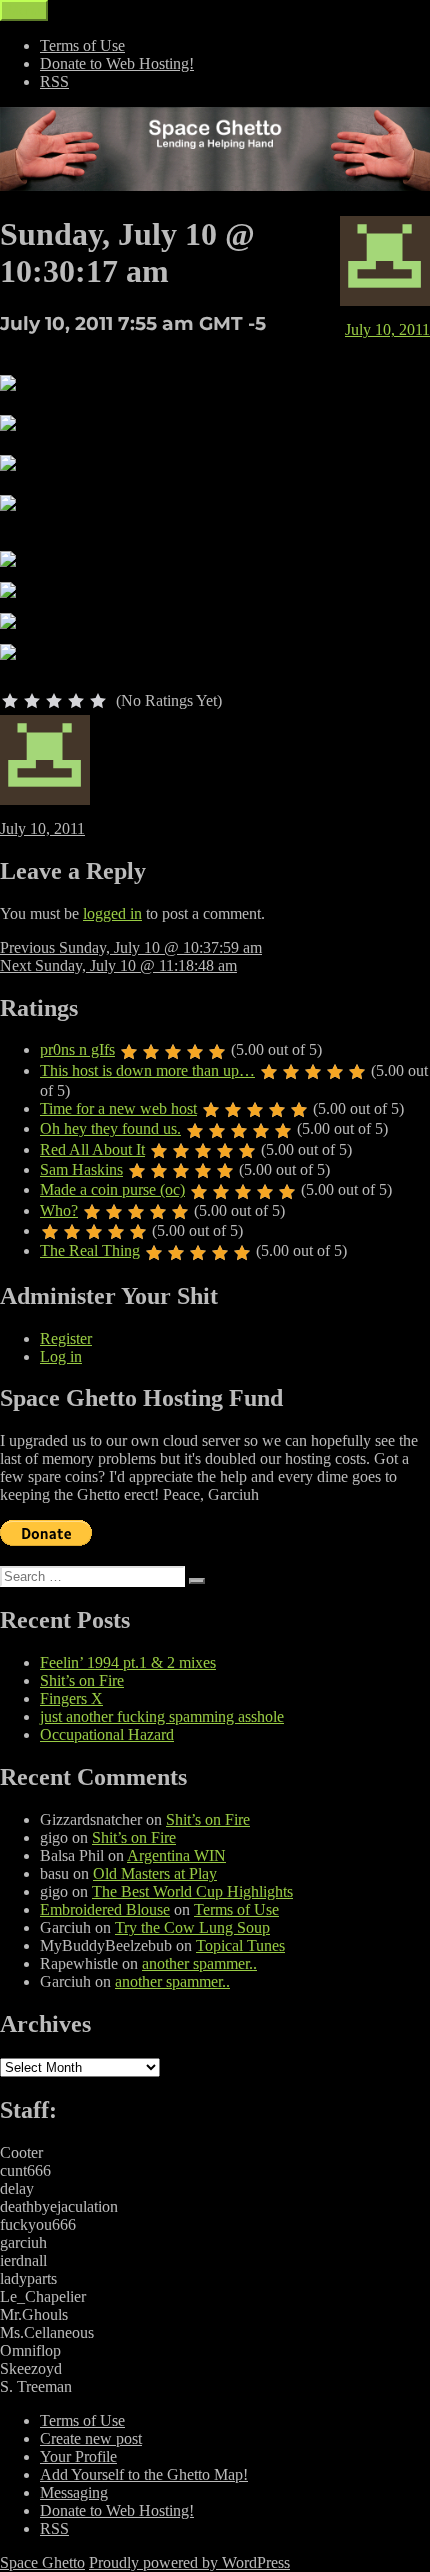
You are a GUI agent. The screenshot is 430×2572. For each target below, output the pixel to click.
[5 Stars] (98, 701)
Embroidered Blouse (105, 1909)
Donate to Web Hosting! (117, 63)
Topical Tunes (240, 1945)
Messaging (74, 2492)
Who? (59, 1210)
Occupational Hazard (107, 1734)
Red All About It (92, 1149)
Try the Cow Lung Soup (192, 1927)
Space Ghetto (42, 2562)
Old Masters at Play (155, 1873)
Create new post (91, 2438)
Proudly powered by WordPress (189, 2562)
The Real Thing (90, 1250)
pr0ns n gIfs (77, 1049)
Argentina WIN (176, 1855)
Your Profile (78, 2456)
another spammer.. (199, 1963)
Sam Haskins (81, 1169)
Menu (24, 10)
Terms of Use (82, 45)
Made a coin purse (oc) (112, 1189)
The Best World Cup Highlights (192, 1891)
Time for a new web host (118, 1108)
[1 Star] (10, 701)
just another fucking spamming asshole (162, 1716)
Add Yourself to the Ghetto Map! (144, 2474)
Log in (61, 1356)
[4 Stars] (76, 701)
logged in (112, 913)
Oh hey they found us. (110, 1128)
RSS (54, 81)
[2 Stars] (32, 701)
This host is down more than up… (147, 1070)
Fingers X (71, 1698)
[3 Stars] (54, 701)
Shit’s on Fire (82, 1680)
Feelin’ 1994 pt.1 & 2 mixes (128, 1662)
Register (66, 1338)
